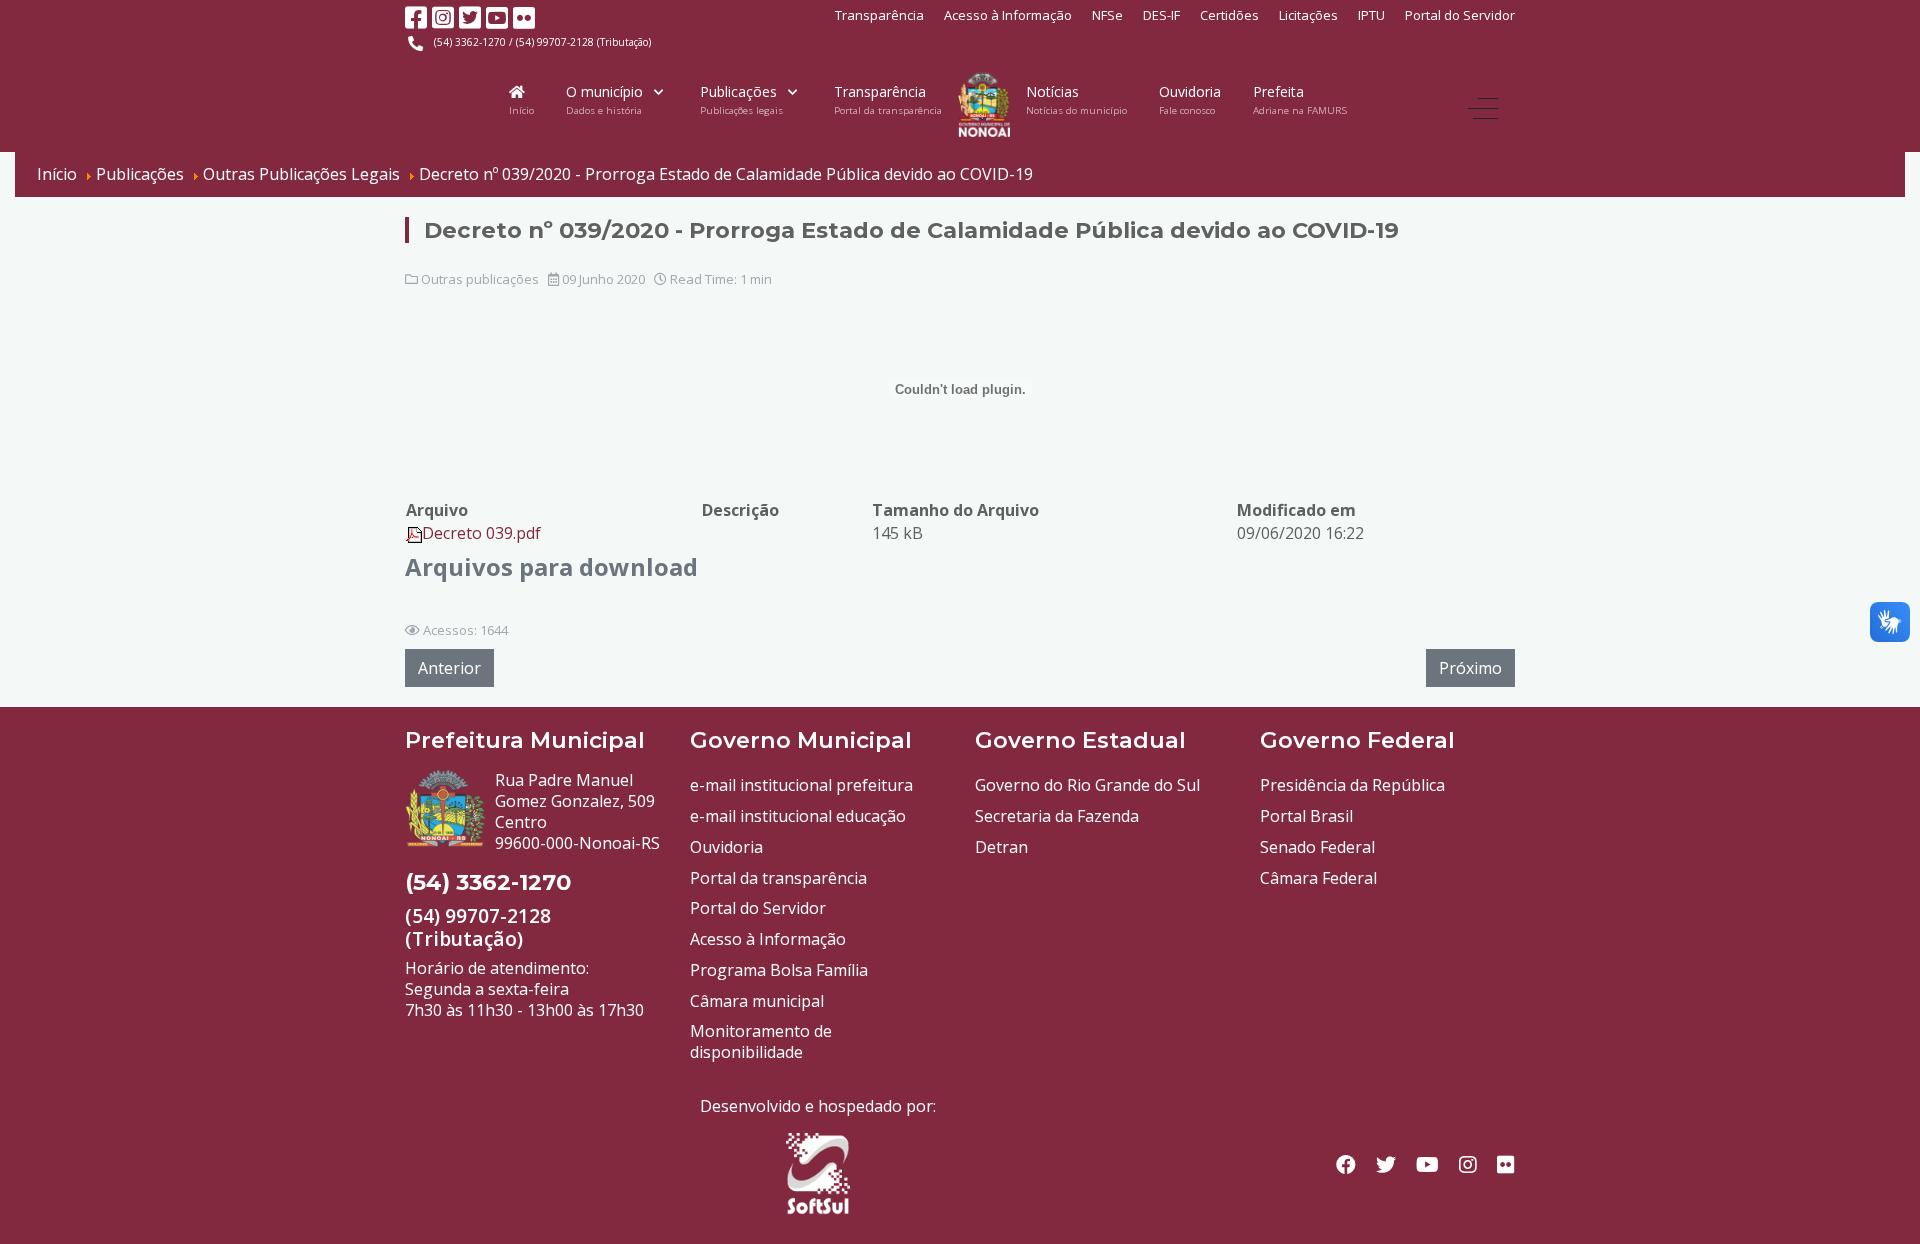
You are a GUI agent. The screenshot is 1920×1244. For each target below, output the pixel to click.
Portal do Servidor (1460, 15)
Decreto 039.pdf (481, 533)
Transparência (879, 15)
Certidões (1229, 15)
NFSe (1107, 15)
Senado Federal (1317, 847)
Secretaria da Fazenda (1057, 816)
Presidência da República (1352, 785)
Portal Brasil (1306, 816)
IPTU (1371, 15)
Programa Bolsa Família (779, 970)
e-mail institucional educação (798, 816)
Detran (1001, 847)
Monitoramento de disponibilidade (761, 1041)
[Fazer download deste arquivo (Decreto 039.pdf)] (414, 533)
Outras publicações (480, 279)
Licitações (1308, 15)
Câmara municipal (757, 1001)
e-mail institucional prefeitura (801, 785)
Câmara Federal (1318, 878)
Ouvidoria (726, 847)
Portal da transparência (778, 878)
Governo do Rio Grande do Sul (1087, 785)
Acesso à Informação (1008, 15)
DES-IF (1161, 15)
